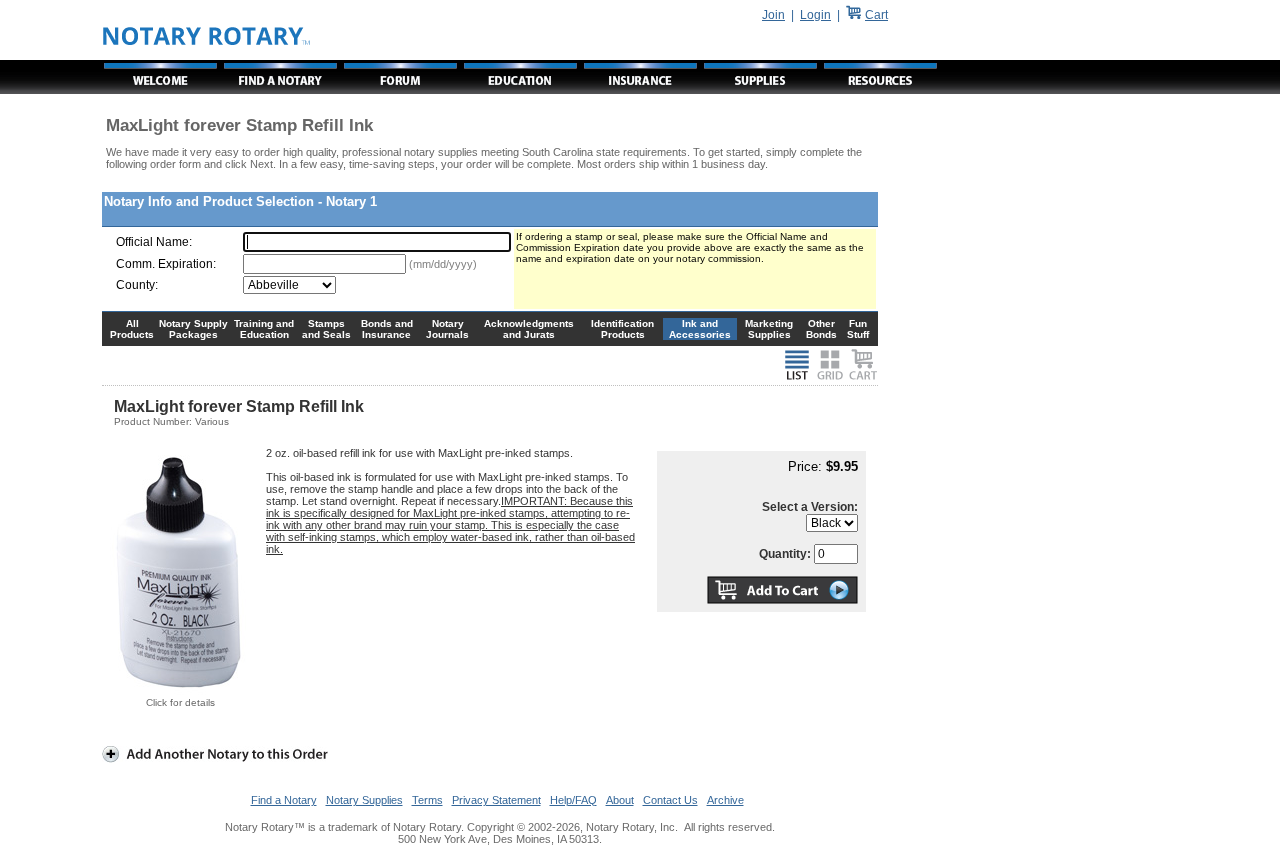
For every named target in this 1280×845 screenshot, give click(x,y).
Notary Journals (447, 329)
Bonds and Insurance (387, 329)
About (620, 800)
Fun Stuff (858, 329)
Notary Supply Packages (193, 329)
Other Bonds (821, 329)
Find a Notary (284, 800)
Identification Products (622, 329)
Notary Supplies (364, 800)
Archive (725, 800)
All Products (132, 329)
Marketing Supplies (769, 329)
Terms (427, 800)
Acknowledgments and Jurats (529, 329)
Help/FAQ (573, 800)
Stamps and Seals (326, 329)
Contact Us (670, 800)
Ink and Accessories (700, 329)
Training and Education (264, 329)
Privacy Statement (496, 800)
